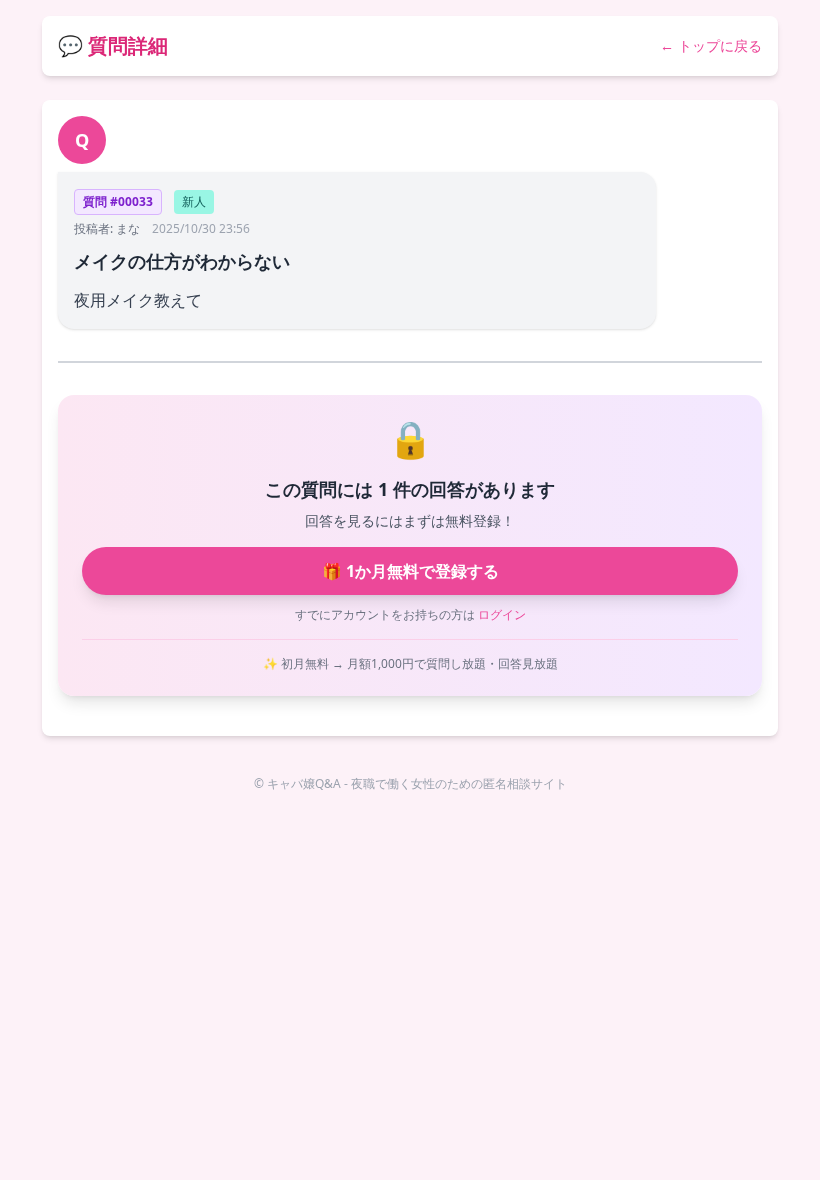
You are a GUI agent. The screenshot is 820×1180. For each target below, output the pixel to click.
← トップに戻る (711, 45)
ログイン (502, 614)
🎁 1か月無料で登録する (410, 571)
